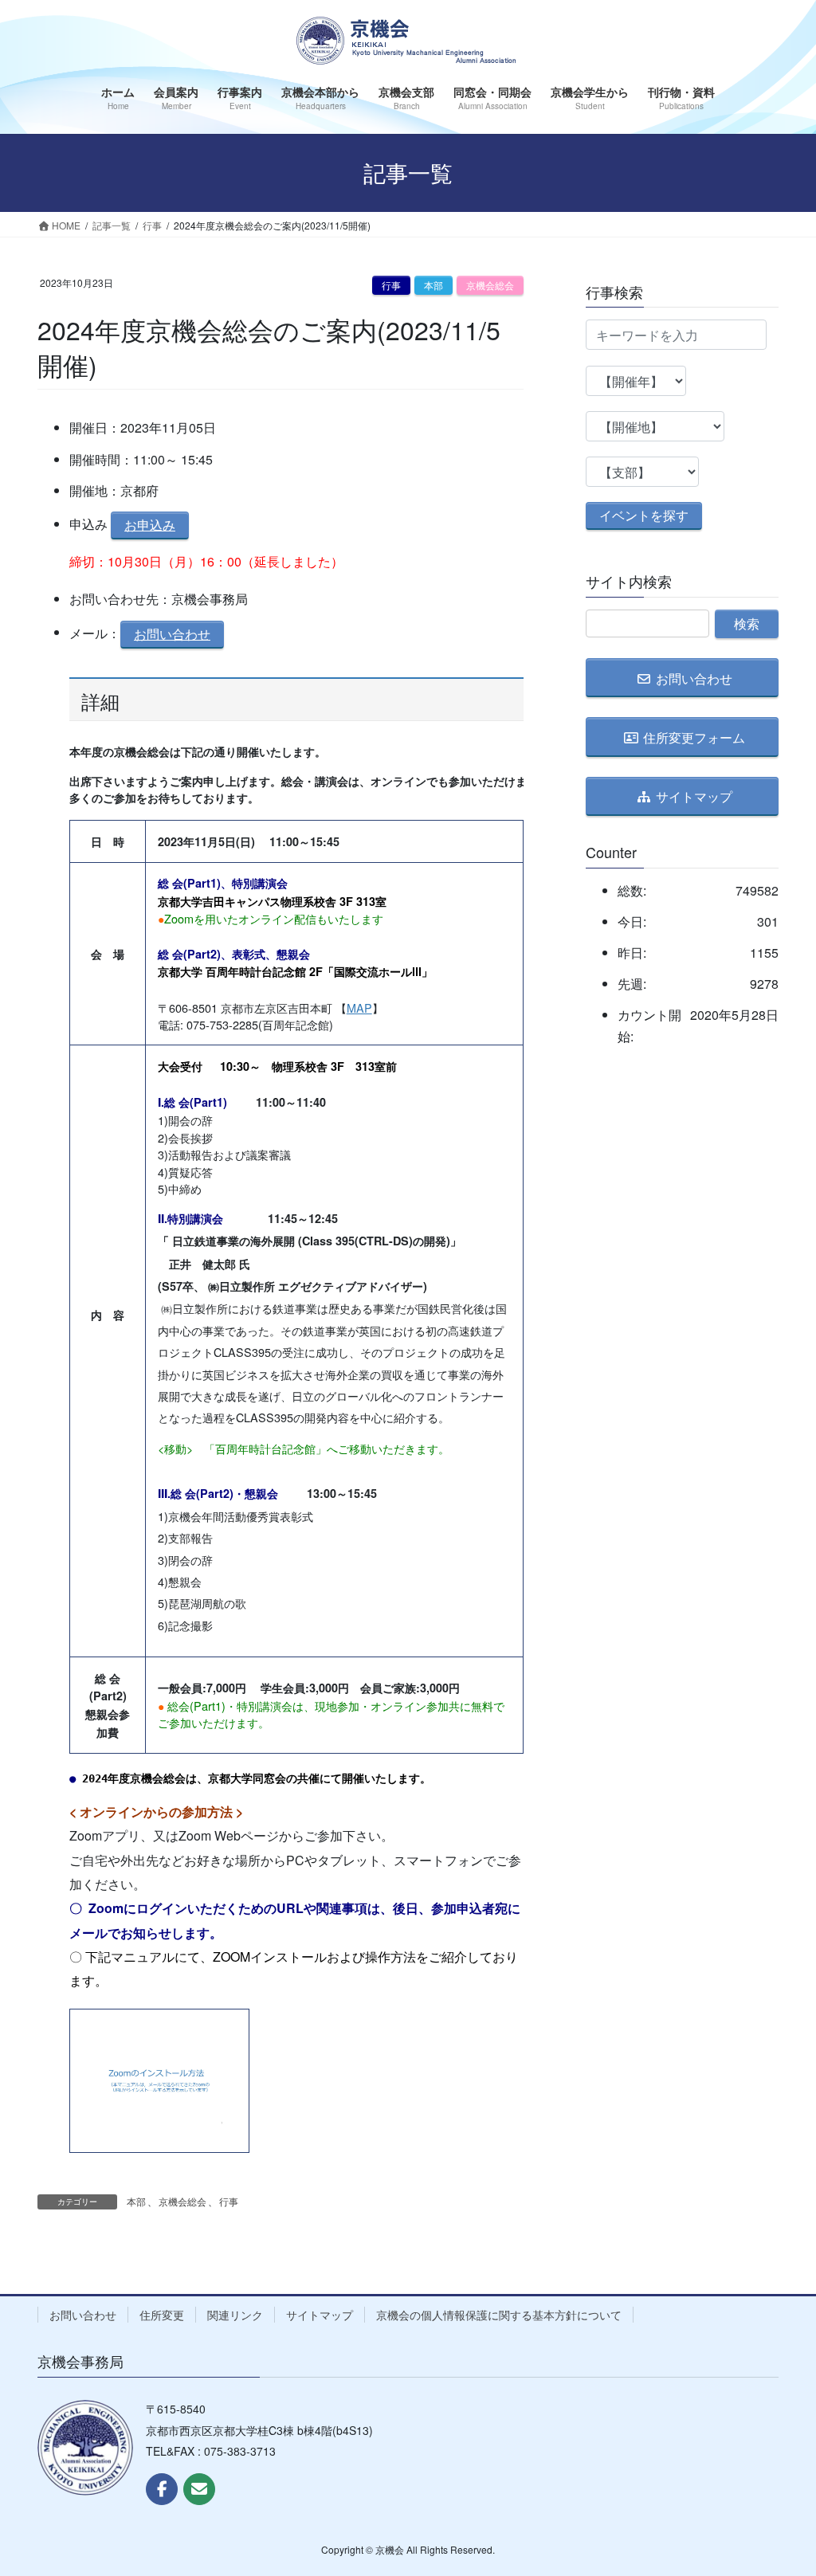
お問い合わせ (172, 634)
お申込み (150, 525)
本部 (433, 285)
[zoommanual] (159, 2076)
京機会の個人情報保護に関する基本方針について (499, 2315)
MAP (359, 1008)
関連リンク (235, 2315)
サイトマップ (320, 2315)
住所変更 (162, 2315)
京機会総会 (490, 285)
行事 (391, 285)
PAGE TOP (781, 2484)
